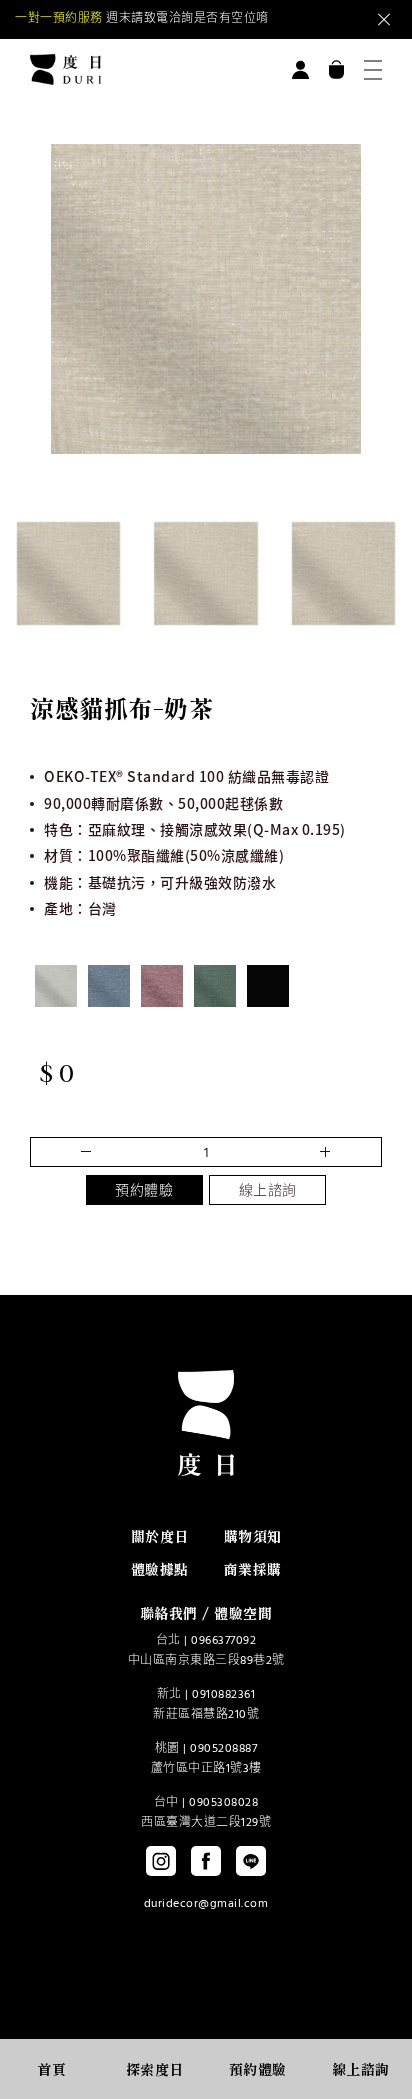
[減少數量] (322, 1152)
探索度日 (155, 2069)
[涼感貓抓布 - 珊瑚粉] (162, 986)
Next (307, 20)
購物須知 (253, 1536)
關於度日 (160, 1536)
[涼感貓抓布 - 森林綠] (215, 986)
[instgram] (161, 1861)
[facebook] (206, 1861)
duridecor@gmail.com (206, 1904)
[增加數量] (89, 1152)
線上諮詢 (268, 1191)
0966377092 (223, 1641)
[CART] (336, 69)
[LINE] (251, 1861)
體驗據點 (160, 1569)
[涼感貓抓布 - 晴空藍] (109, 986)
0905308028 (223, 1803)
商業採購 (253, 1569)
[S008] (68, 573)
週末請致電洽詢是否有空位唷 (142, 19)
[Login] (300, 69)
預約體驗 (144, 1191)
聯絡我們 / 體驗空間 (206, 1613)
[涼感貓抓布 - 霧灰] (56, 986)
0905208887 (223, 1749)
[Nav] (373, 70)
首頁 (51, 2069)
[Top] (364, 2021)
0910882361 (223, 1695)
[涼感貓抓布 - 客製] (268, 986)
